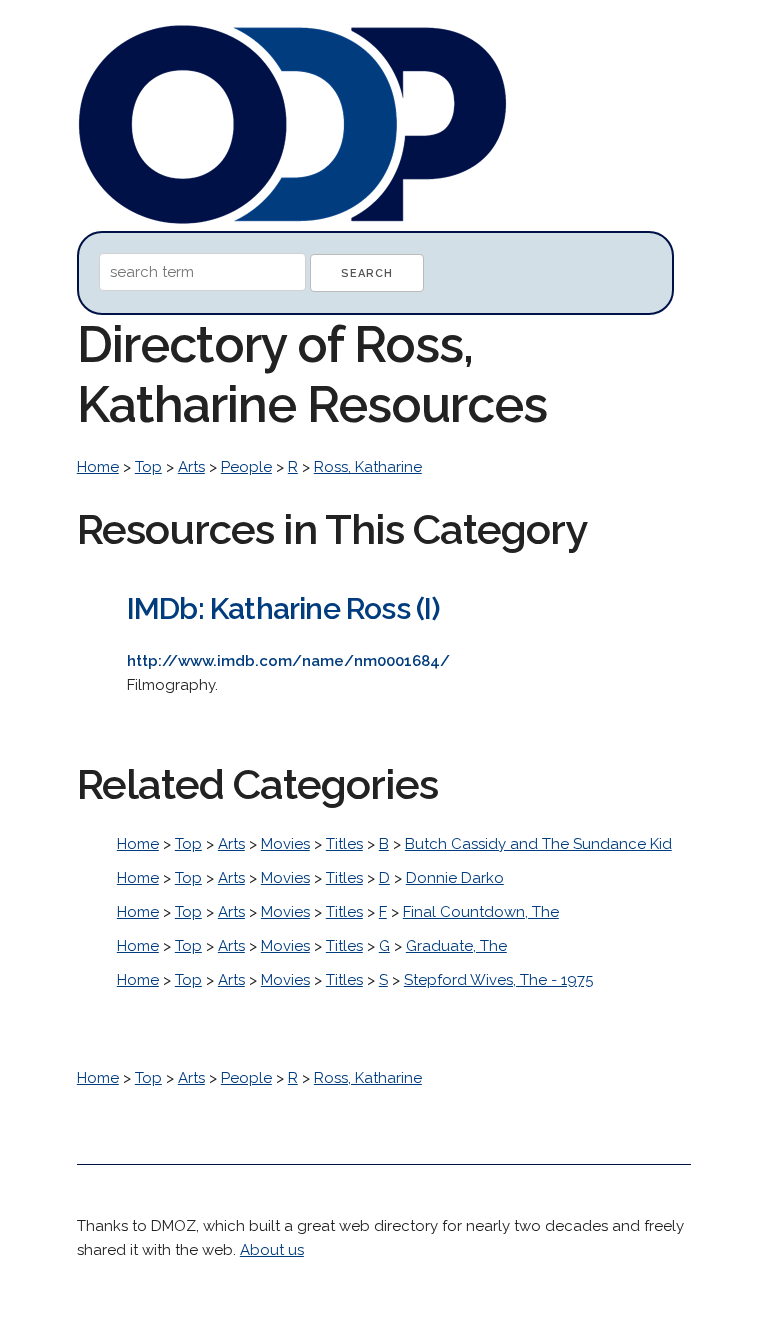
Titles (344, 844)
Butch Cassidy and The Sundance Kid (538, 844)
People (246, 467)
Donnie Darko (455, 878)
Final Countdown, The (481, 912)
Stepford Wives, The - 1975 (498, 980)
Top (148, 467)
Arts (191, 467)
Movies (285, 844)
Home (98, 467)
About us (272, 1250)
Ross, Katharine (368, 467)
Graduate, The (456, 946)
